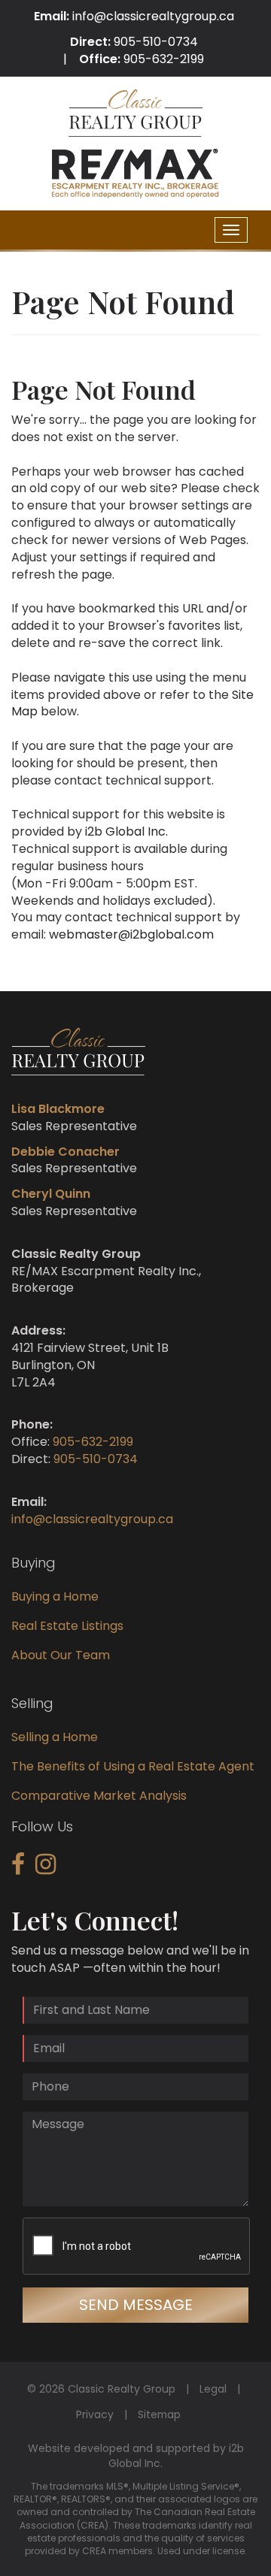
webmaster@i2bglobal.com (131, 934)
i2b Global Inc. (126, 831)
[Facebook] (18, 1869)
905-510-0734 (156, 42)
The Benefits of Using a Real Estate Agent (133, 1766)
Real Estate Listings (67, 1626)
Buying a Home (55, 1596)
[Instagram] (46, 1869)
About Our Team (61, 1655)
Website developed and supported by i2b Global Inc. (136, 2456)
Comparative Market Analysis (99, 1796)
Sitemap (159, 2414)
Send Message (136, 2305)
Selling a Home (55, 1737)
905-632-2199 (164, 59)
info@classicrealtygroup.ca (153, 16)
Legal (213, 2389)
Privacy (95, 2414)
